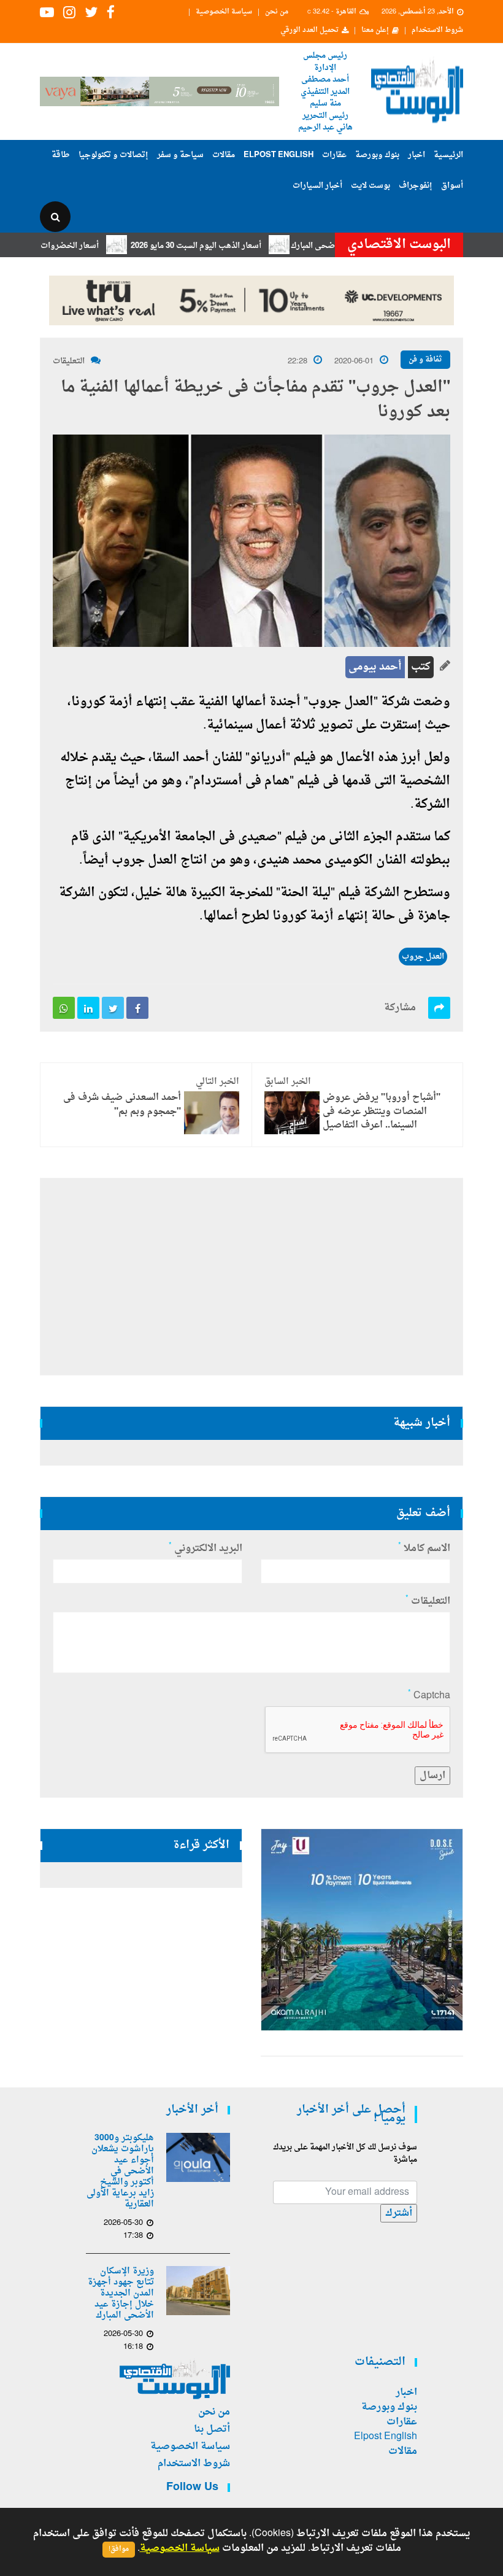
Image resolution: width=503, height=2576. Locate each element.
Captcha (429, 1696)
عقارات (334, 155)
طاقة (61, 155)
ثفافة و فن (425, 360)
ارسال (432, 1776)
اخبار (417, 155)
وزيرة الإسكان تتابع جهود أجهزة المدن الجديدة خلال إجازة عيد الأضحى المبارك (121, 2294)
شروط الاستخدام (437, 31)
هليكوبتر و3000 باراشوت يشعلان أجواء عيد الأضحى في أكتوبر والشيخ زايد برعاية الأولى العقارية (120, 2172)
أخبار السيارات (317, 186)
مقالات (224, 155)
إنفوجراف (416, 186)
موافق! (119, 2549)
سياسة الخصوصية (224, 12)
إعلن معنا (375, 31)
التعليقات (69, 361)
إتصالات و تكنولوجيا (113, 155)
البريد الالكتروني (205, 1549)
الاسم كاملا (424, 1549)
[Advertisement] (251, 1277)
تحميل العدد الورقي (309, 31)
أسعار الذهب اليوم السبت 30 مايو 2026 (233, 246)
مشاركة (400, 1008)
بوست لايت (371, 186)
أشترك (399, 2213)
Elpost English (278, 155)
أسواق (452, 186)
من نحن (277, 12)
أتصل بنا (212, 2429)
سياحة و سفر (180, 155)
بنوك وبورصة (377, 155)
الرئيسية (448, 155)
